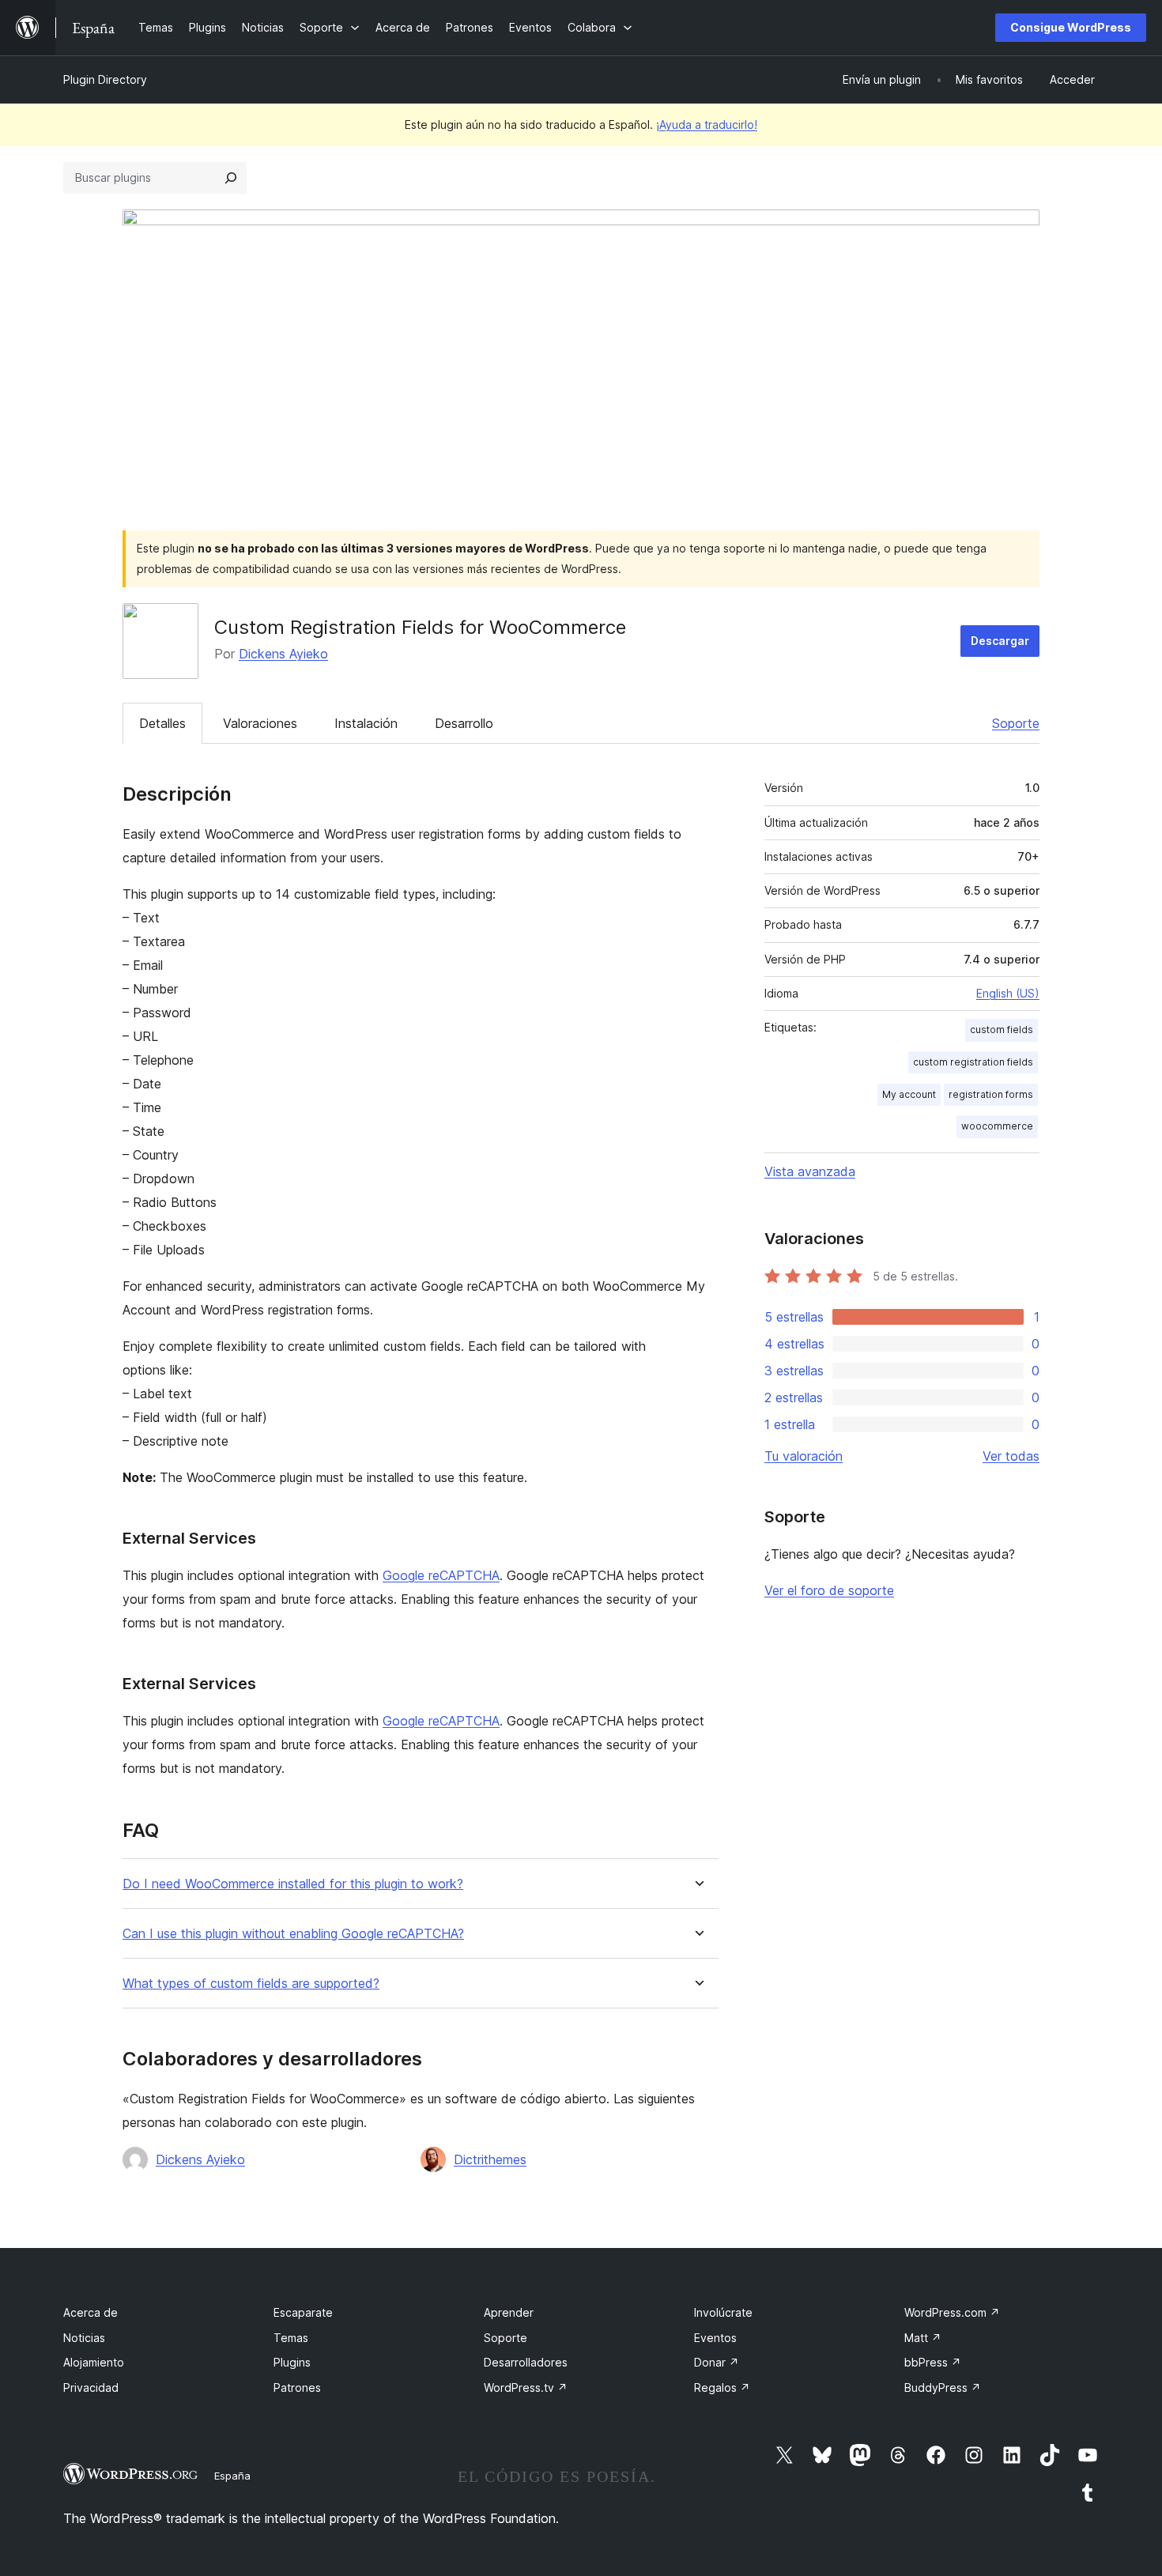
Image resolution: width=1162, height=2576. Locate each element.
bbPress (933, 2362)
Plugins (292, 2362)
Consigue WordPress (1071, 27)
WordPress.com (952, 2312)
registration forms (991, 1094)
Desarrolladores (526, 2362)
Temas (291, 2338)
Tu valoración (804, 1456)
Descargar (1000, 641)
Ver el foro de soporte (829, 1590)
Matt (923, 2338)
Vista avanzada (810, 1171)
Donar (717, 2362)
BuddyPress (943, 2387)
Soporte (1016, 723)
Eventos (715, 2338)
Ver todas (1011, 1456)
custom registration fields (973, 1062)
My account (909, 1094)
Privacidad (91, 2387)
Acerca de (91, 2312)
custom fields (1002, 1030)
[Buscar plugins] (231, 178)
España (232, 2476)
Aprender (509, 2312)
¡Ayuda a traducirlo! (707, 124)
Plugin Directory (105, 79)
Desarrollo (464, 723)
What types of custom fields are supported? (251, 1984)
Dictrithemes (490, 2159)
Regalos (722, 2387)
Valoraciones (260, 723)
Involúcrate (723, 2312)
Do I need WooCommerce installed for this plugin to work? (293, 1884)
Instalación (366, 723)
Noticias (84, 2338)
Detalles (162, 723)
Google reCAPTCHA (441, 1575)
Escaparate (303, 2312)
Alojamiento (94, 2362)
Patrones (297, 2387)
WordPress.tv (526, 2387)
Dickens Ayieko (283, 654)
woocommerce (997, 1126)
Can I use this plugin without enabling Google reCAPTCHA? (293, 1934)
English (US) (1008, 993)
